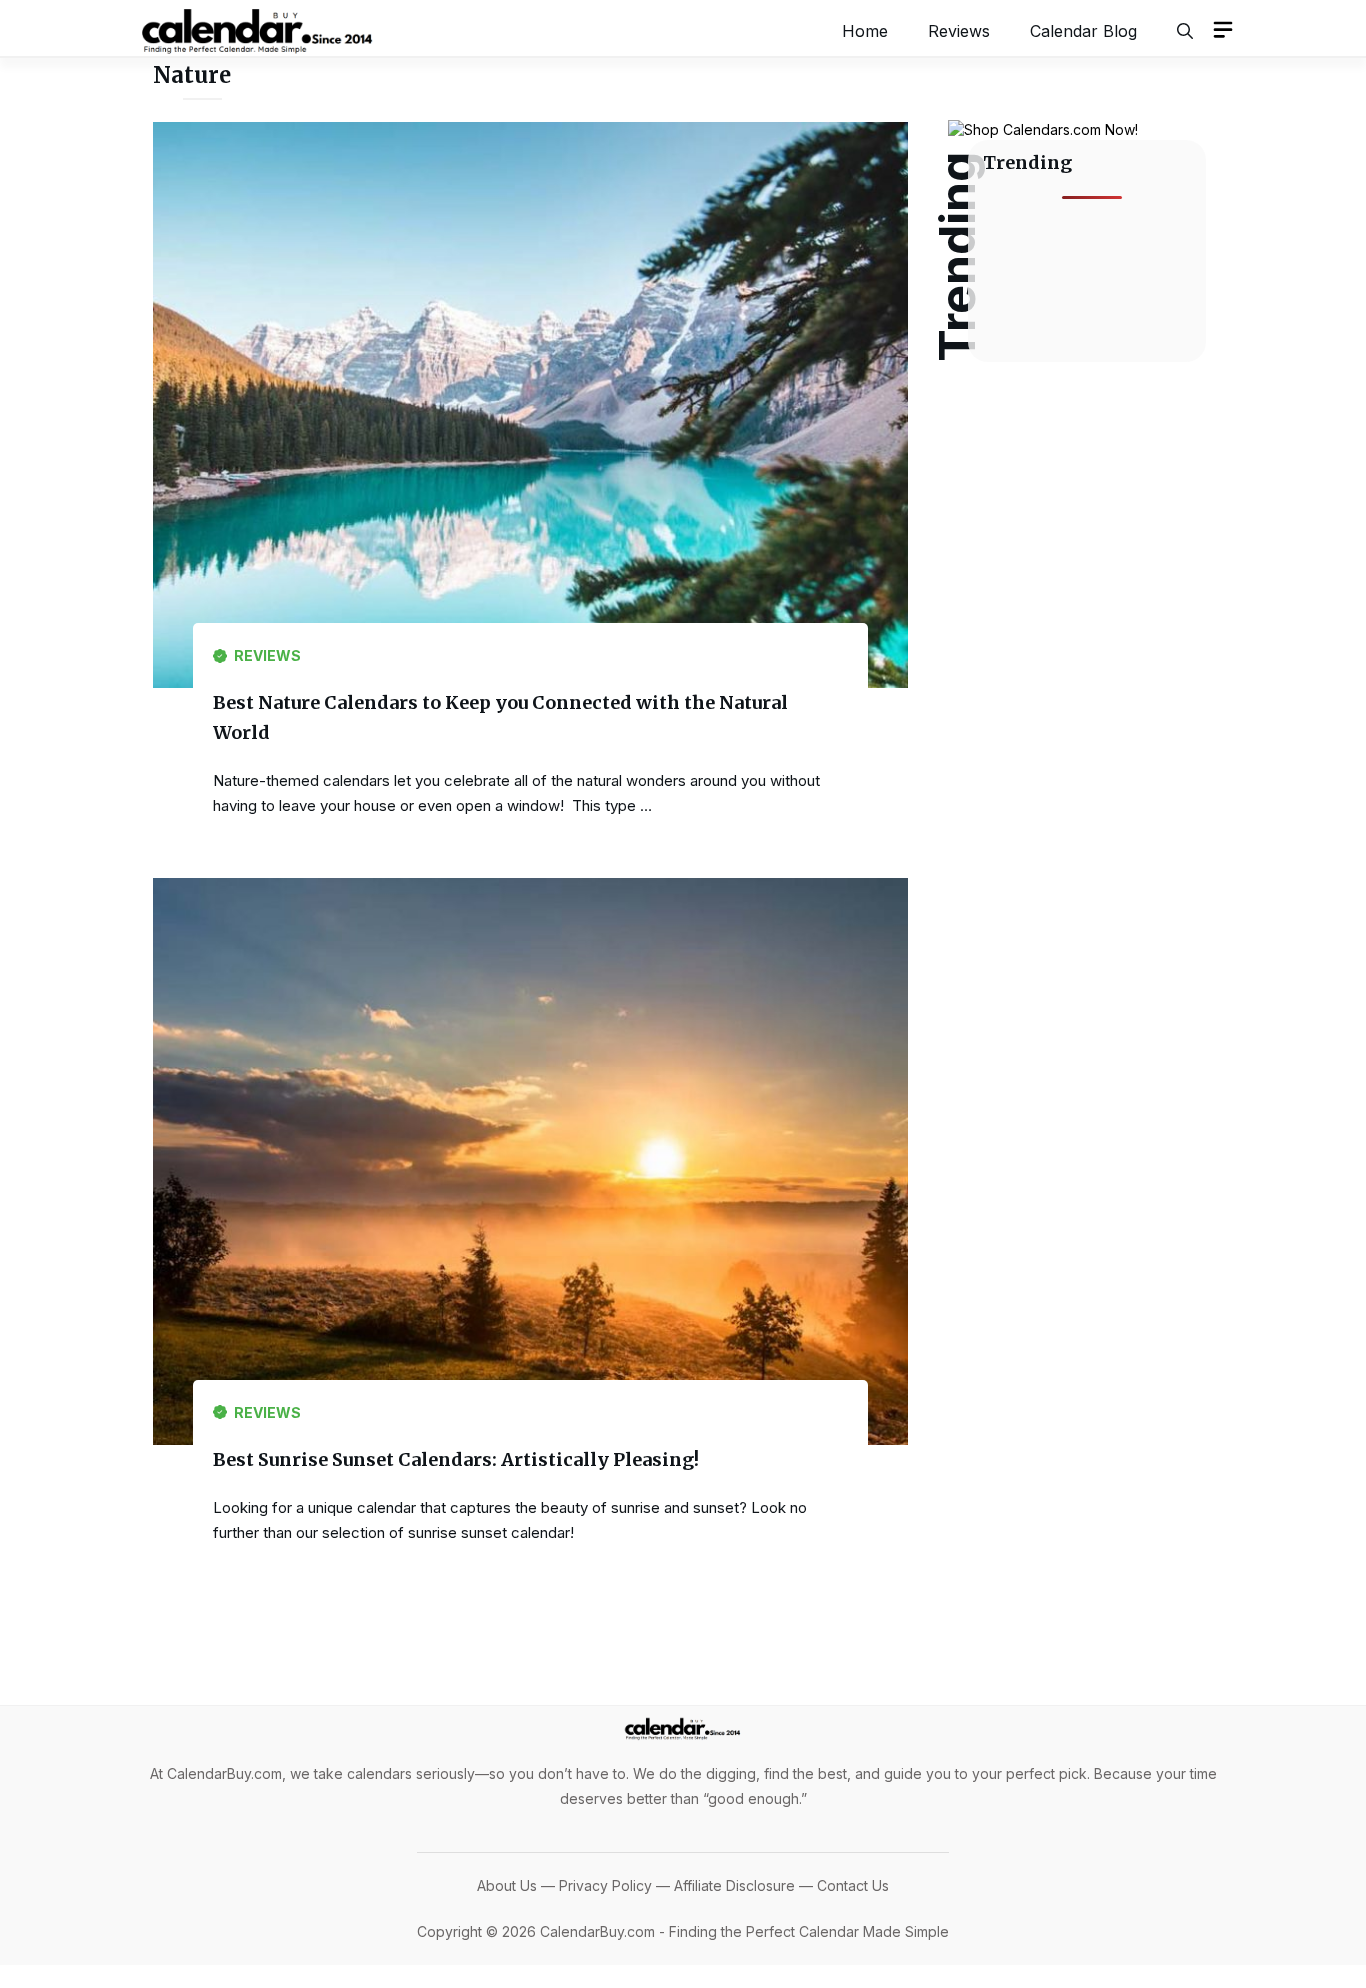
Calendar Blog (1083, 31)
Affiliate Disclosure (734, 1885)
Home (865, 31)
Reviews (959, 31)
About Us (507, 1885)
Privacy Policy (605, 1885)
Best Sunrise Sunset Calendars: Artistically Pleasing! (456, 1459)
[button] (1185, 31)
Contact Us (853, 1885)
